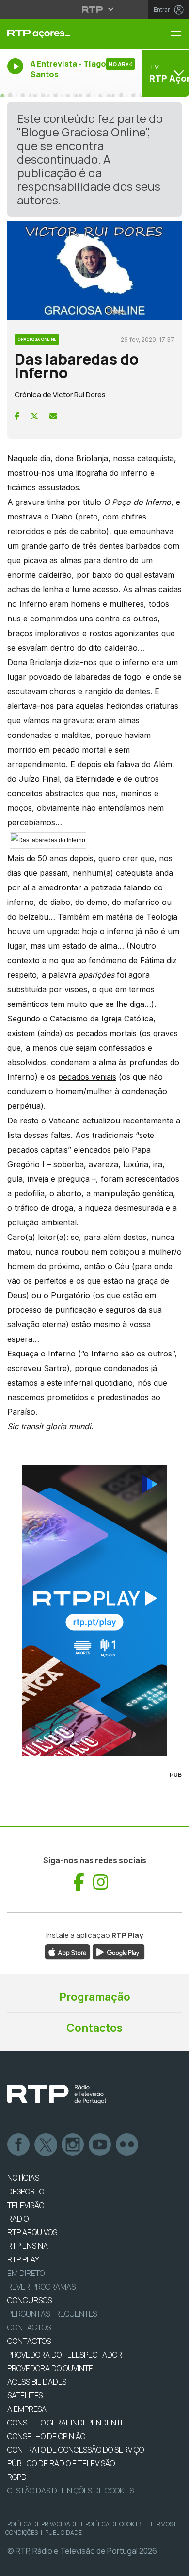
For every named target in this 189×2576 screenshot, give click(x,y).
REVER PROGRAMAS (41, 2287)
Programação (95, 1997)
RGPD (17, 2477)
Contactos (94, 2028)
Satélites (25, 2395)
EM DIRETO (26, 2273)
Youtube (100, 2145)
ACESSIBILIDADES (37, 2382)
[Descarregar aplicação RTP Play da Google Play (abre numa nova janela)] (118, 1952)
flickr (127, 2145)
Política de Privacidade (43, 2524)
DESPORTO (26, 2191)
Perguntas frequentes (52, 2314)
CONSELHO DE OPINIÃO (46, 2436)
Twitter (46, 2145)
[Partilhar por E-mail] (53, 416)
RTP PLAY (23, 2259)
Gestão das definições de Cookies (71, 2491)
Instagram (73, 2145)
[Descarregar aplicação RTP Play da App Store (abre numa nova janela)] (68, 1952)
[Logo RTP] (57, 2094)
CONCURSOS (30, 2300)
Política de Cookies (114, 2524)
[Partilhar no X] (34, 416)
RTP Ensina (28, 2246)
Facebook (19, 2145)
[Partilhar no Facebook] (17, 416)
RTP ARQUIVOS (32, 2232)
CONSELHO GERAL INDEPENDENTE (66, 2423)
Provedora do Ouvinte (50, 2368)
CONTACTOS (29, 2341)
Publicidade (63, 2533)
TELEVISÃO (26, 2205)
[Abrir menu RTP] (95, 9)
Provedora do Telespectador (65, 2355)
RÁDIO (18, 2219)
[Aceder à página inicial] (63, 34)
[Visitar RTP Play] (94, 1611)
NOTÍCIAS (23, 2178)
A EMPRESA (27, 2409)
